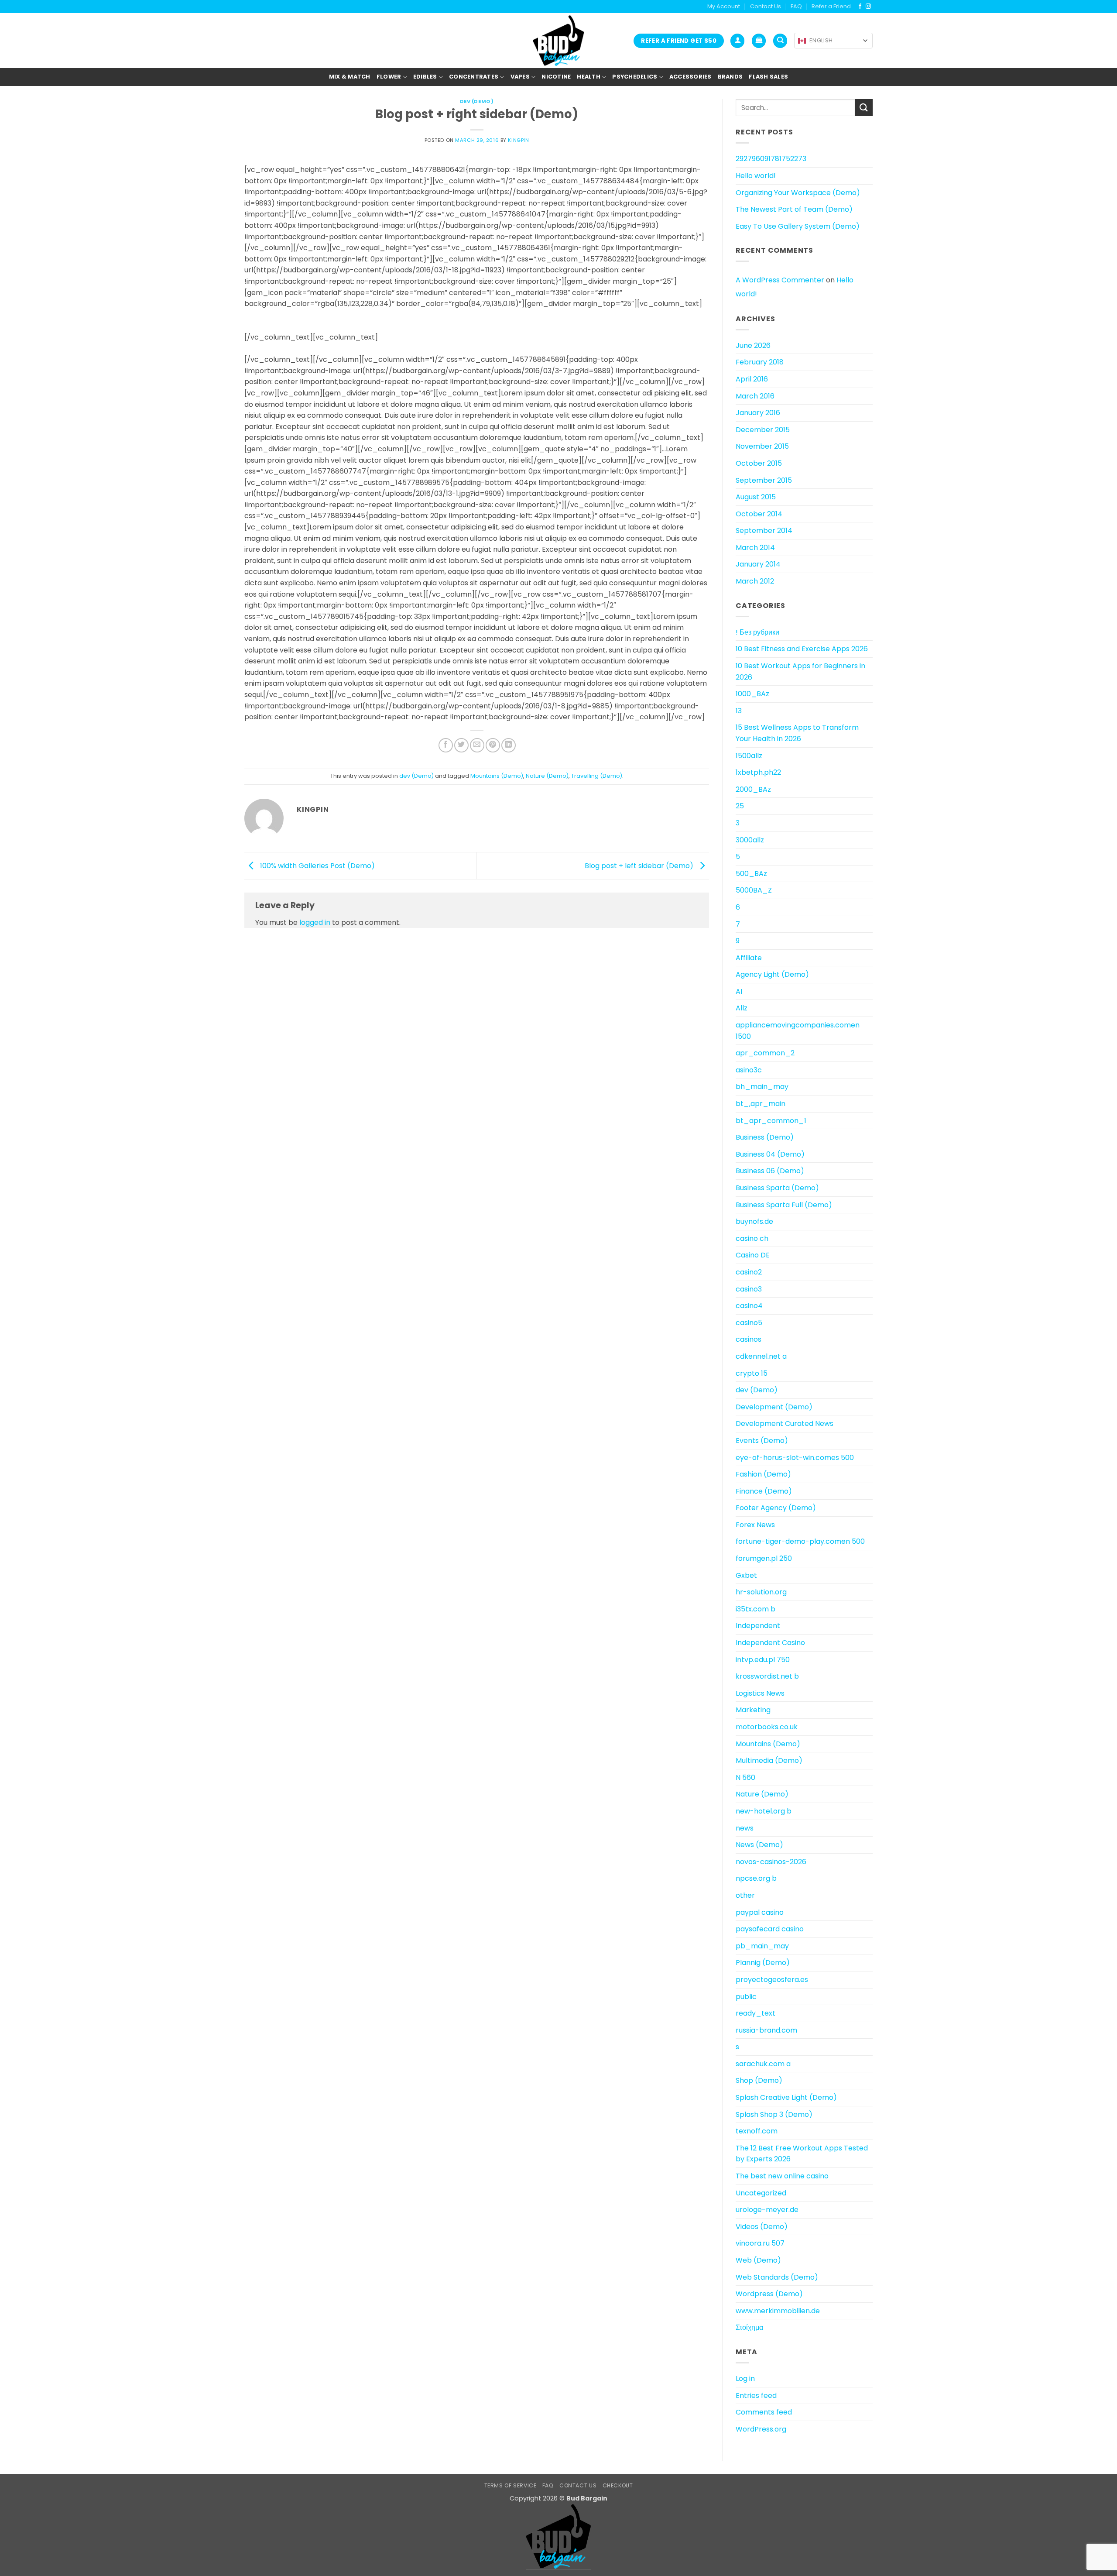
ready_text (756, 2013)
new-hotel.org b (764, 1811)
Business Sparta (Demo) (777, 1188)
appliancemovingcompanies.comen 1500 (798, 1031)
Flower (389, 77)
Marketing (753, 1710)
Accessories (690, 77)
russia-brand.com (766, 2030)
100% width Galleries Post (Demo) (317, 865)
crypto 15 (752, 1373)
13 (739, 711)
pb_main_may (762, 1946)
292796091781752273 (771, 159)
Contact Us (766, 6)
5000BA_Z (754, 890)
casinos (749, 1339)
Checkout (618, 2485)
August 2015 (756, 497)
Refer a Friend (831, 6)
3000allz (750, 840)
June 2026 (753, 345)
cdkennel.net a (761, 1356)
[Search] (780, 41)
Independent (758, 1626)
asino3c (749, 1070)
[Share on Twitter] (461, 745)
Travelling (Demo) (597, 776)
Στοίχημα (749, 2327)
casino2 (749, 1272)
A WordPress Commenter (780, 280)
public (746, 1997)
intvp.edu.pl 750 (763, 1660)
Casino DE (753, 1255)
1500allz (749, 756)
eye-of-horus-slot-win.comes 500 (795, 1458)
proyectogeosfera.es (772, 1980)
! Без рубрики (757, 632)
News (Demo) (759, 1845)
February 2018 (760, 362)
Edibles (425, 77)
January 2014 (758, 564)
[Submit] (864, 108)
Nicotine (556, 77)
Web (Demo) (758, 2260)
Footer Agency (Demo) (776, 1508)
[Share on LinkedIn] (509, 745)
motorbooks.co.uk (767, 1727)
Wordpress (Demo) (769, 2294)
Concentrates (474, 77)
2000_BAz (753, 789)
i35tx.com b (756, 1609)
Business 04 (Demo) (770, 1154)
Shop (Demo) (759, 2080)
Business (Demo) (765, 1137)
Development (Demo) (774, 1407)
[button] (737, 41)
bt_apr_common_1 (771, 1121)
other (745, 1895)
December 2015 (763, 430)
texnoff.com (757, 2131)
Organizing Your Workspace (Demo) (798, 193)
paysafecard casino (770, 1929)
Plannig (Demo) (763, 1963)
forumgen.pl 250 (764, 1558)
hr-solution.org (761, 1592)
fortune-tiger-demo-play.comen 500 (800, 1541)
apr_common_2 (765, 1053)
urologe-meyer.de (767, 2210)
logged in (315, 922)
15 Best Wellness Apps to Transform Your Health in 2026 (797, 733)
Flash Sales (768, 77)
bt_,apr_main (761, 1104)
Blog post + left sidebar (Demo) (640, 865)
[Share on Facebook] (446, 745)
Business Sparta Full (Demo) (784, 1205)
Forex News (755, 1525)
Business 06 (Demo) (770, 1171)
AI (739, 991)
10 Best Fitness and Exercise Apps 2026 (802, 649)
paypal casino (760, 1912)
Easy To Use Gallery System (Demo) (798, 226)
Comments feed (764, 2412)
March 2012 (755, 581)
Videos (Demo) (762, 2227)
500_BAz (751, 874)
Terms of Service (511, 2485)
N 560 (745, 1777)
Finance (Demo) (764, 1491)
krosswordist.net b (767, 1676)
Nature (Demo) (547, 776)
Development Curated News (785, 1424)
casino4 (749, 1306)
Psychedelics (635, 77)
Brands (730, 77)
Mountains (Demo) (497, 776)
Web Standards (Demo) (777, 2277)
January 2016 (758, 413)
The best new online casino (782, 2176)
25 (740, 806)
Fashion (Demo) (763, 1474)
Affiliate (749, 958)
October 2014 (759, 514)
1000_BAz (752, 694)
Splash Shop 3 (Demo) (774, 2114)
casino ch (752, 1238)
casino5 (749, 1323)
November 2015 (762, 446)
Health (589, 77)
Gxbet (746, 1575)
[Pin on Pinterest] (493, 745)
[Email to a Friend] (477, 745)
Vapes (520, 77)
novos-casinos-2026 (771, 1862)
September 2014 (764, 531)
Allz (742, 1008)
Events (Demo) (762, 1441)
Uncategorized (761, 2193)
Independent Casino (770, 1643)
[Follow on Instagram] (868, 7)
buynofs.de (754, 1221)
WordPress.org (761, 2429)
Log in (745, 2379)
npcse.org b (756, 1878)
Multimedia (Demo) (769, 1760)
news (745, 1828)
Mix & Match (350, 77)
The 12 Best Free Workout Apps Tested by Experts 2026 (802, 2154)
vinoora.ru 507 (760, 2243)
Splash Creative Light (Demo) (786, 2097)
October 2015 (759, 463)
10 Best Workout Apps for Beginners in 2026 (800, 671)
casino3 (749, 1289)
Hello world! (756, 176)
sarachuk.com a (763, 2064)
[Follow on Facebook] (860, 7)
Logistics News (760, 1693)
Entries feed (756, 2396)
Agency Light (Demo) (772, 974)
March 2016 (755, 396)
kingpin (518, 140)
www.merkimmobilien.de (778, 2311)
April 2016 (752, 379)
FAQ (796, 6)
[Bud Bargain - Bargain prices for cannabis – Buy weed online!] (558, 41)
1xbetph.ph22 (758, 772)
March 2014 (755, 548)
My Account (724, 6)
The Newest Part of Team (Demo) (794, 209)
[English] (802, 41)
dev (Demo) (477, 101)
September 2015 (764, 480)
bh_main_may (762, 1087)
